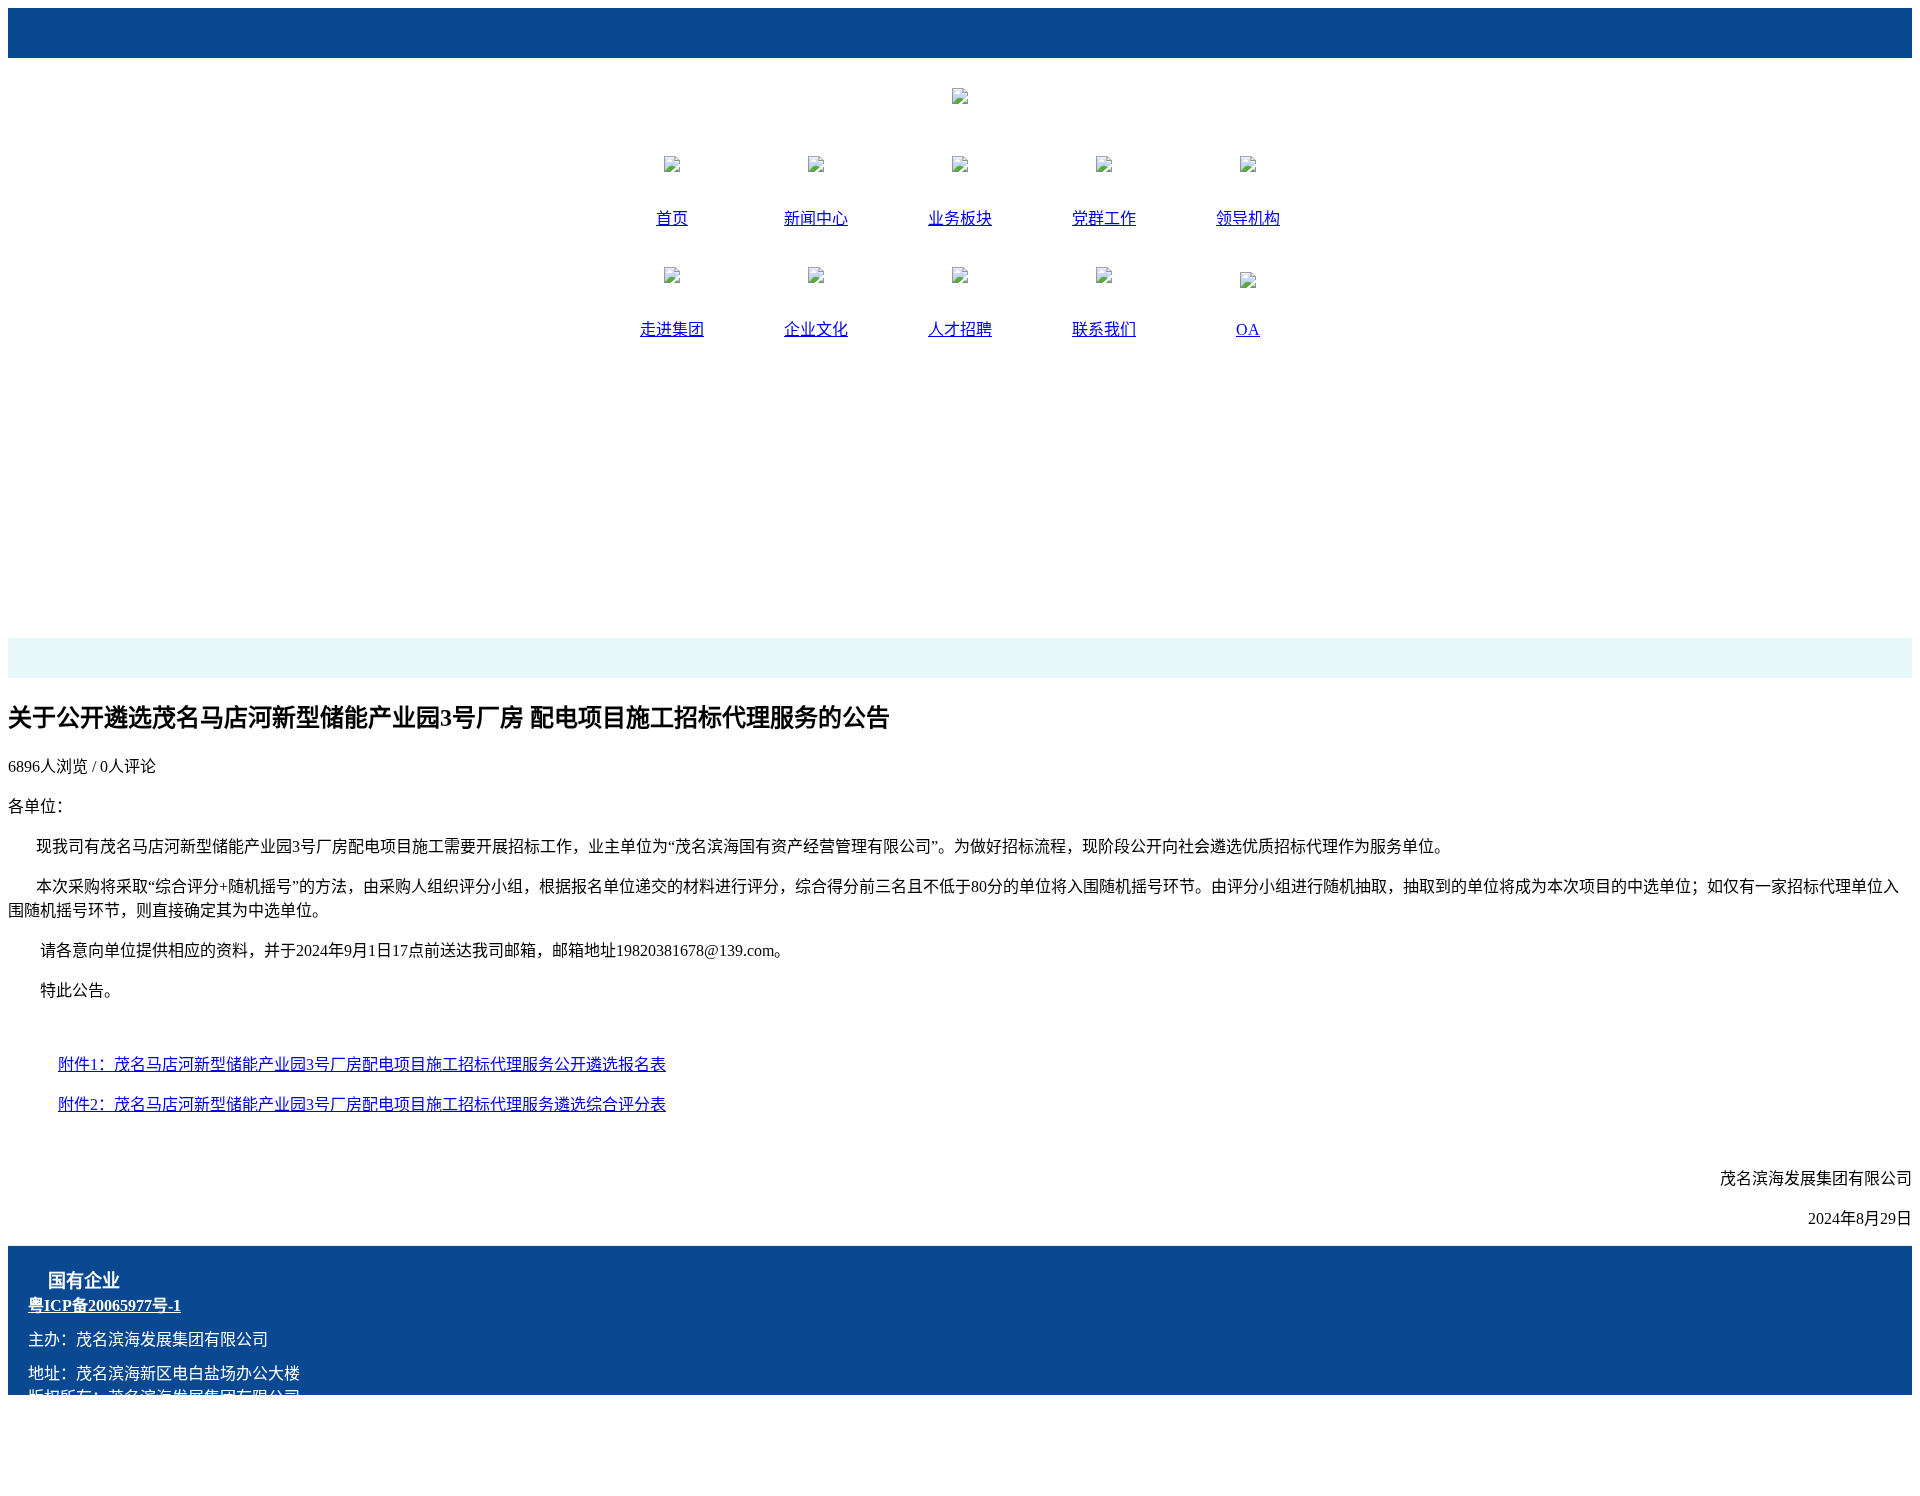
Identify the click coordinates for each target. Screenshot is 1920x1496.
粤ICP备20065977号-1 (104, 1305)
